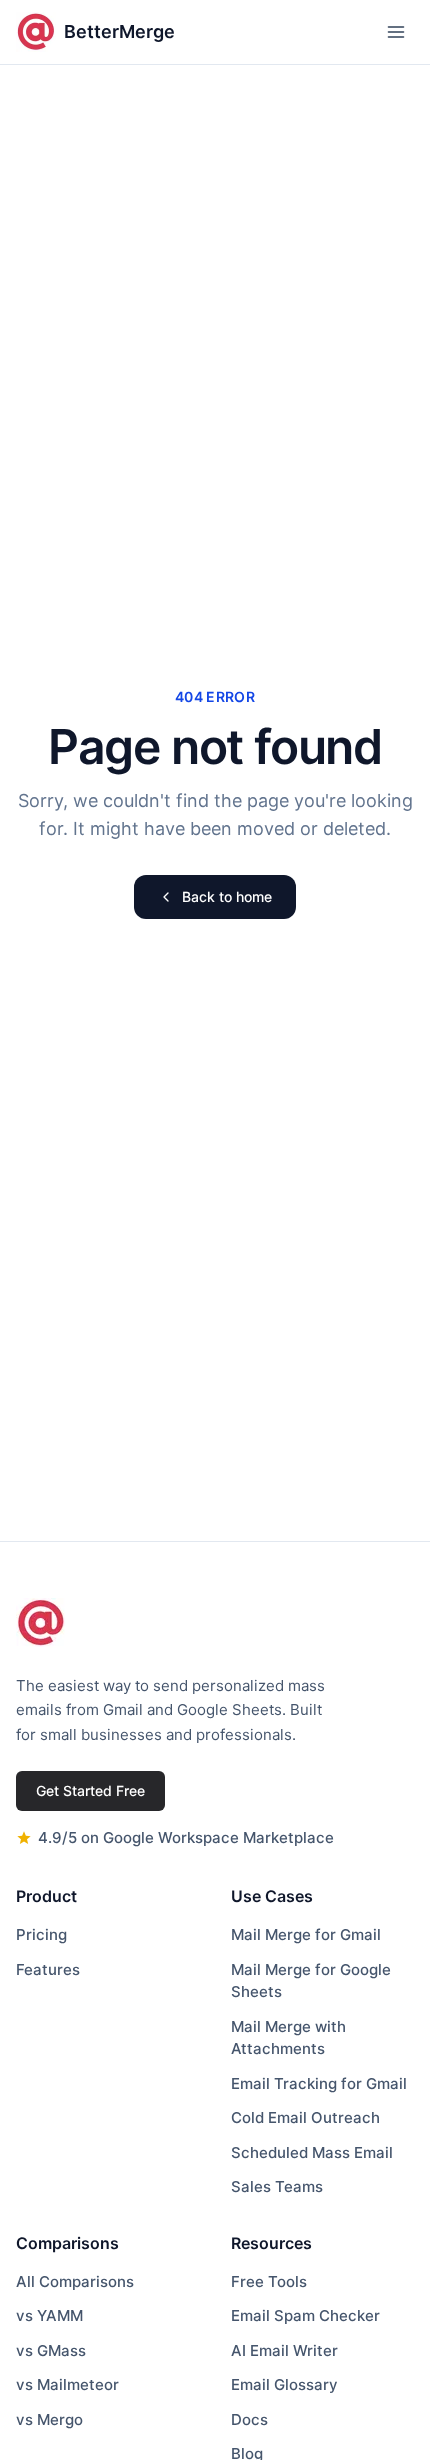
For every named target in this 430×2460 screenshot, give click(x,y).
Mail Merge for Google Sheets (311, 1981)
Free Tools (269, 2281)
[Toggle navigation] (396, 32)
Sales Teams (277, 2186)
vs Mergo (49, 2419)
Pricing (41, 1934)
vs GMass (51, 2350)
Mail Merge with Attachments (288, 2038)
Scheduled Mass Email (312, 2152)
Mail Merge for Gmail (306, 1934)
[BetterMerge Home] (41, 1623)
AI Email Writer (284, 2350)
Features (48, 1969)
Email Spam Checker (305, 2315)
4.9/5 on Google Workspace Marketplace (186, 1837)
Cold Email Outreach (305, 2117)
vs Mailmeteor (67, 2384)
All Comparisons (75, 2281)
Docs (249, 2419)
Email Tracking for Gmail (319, 2083)
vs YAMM (49, 2315)
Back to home (227, 896)
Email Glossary (284, 2384)
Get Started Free (90, 1790)
